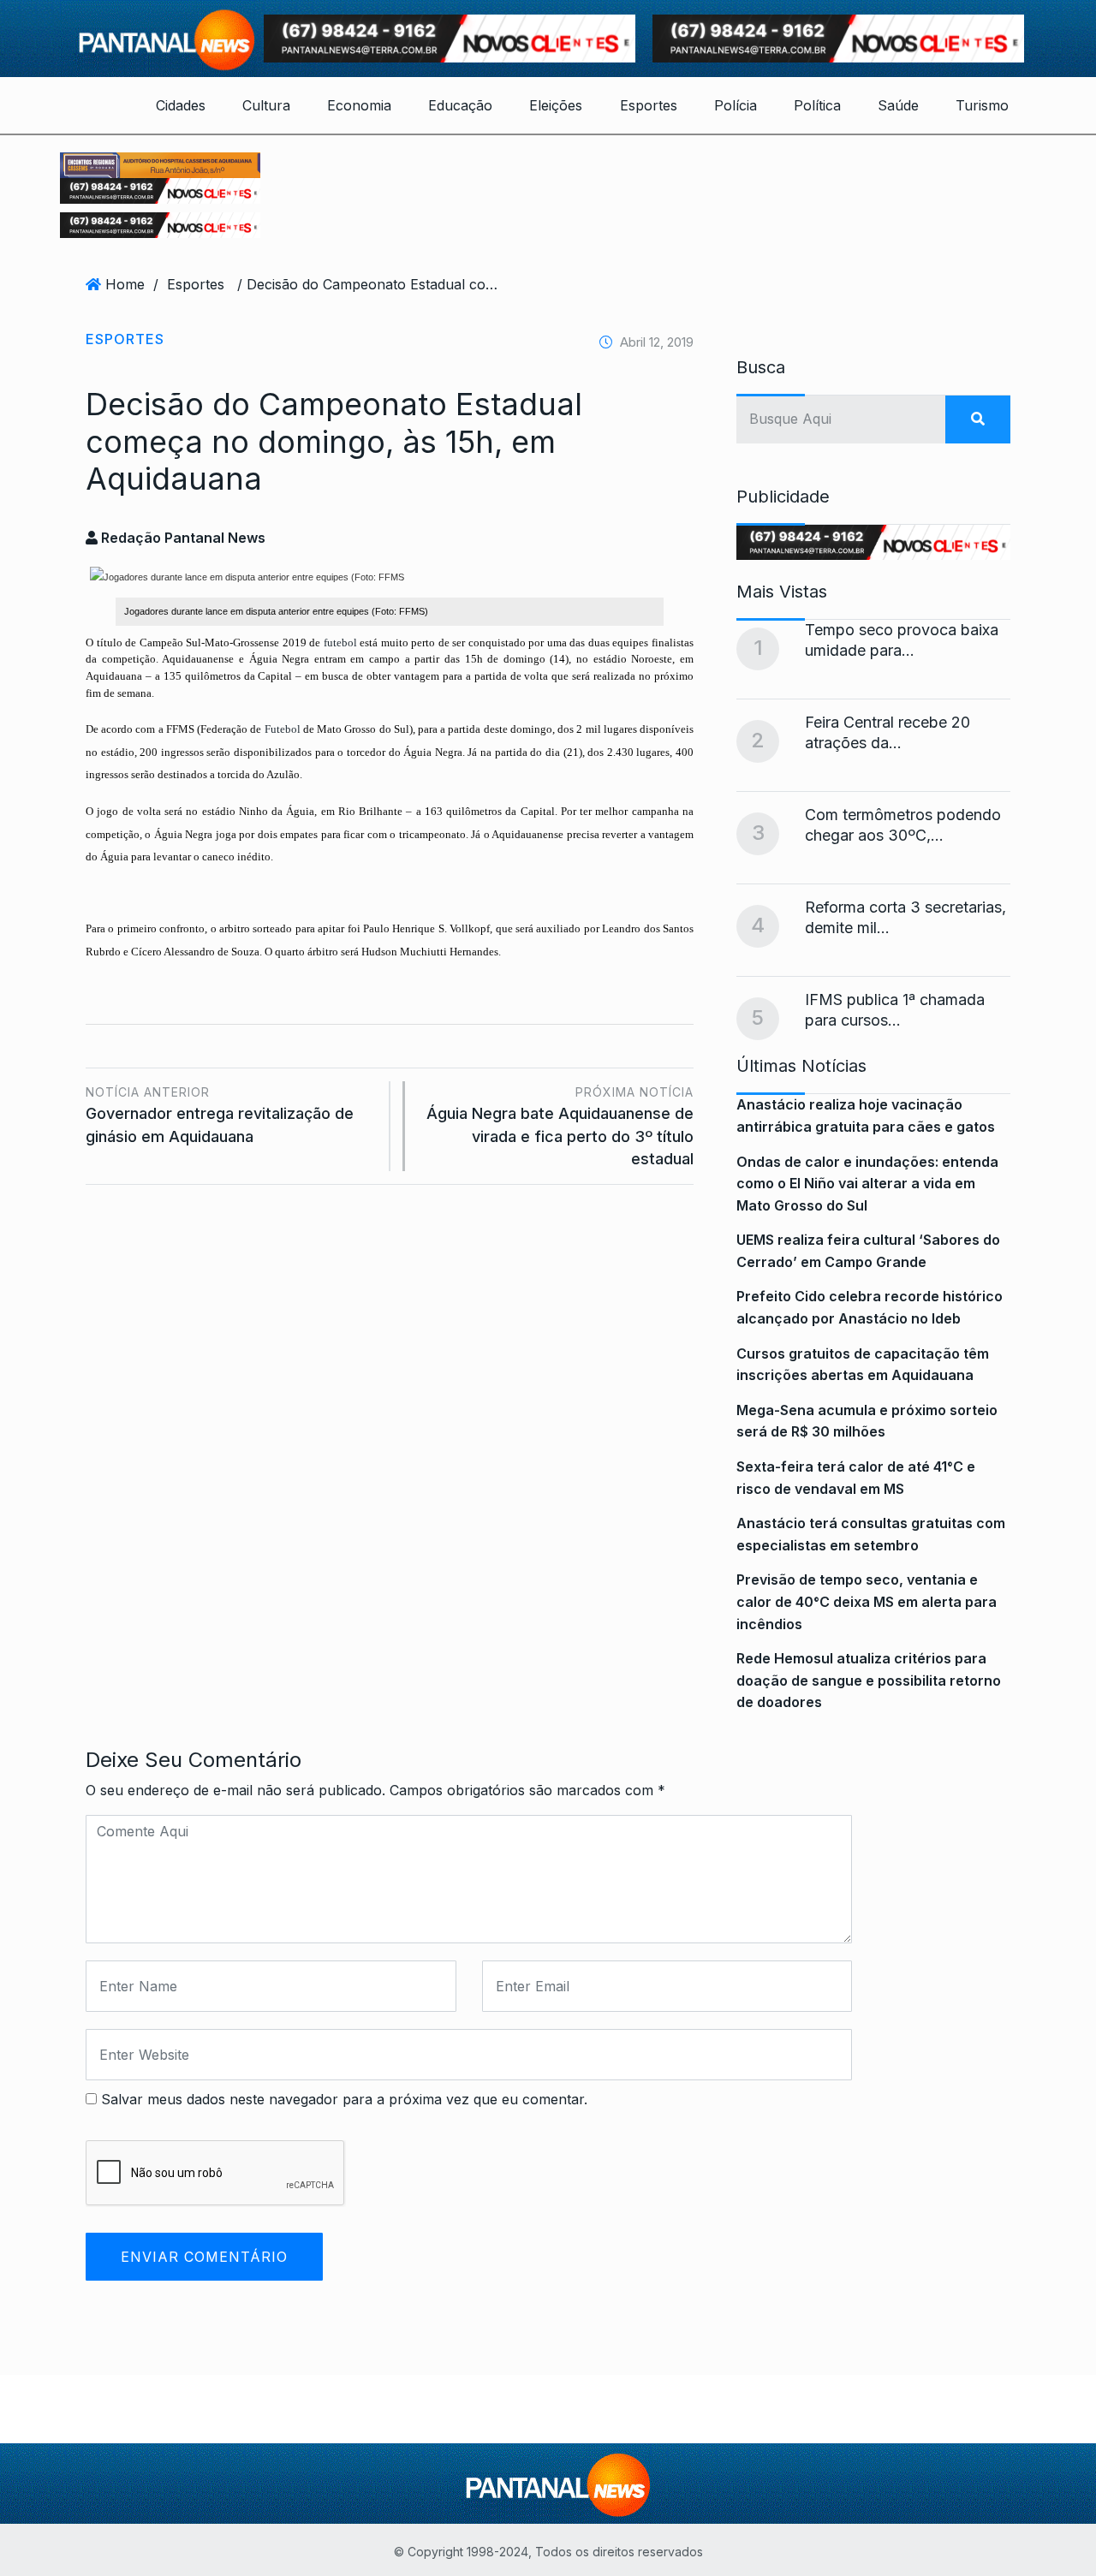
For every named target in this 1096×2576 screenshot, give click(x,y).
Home (125, 284)
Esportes (649, 105)
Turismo (982, 105)
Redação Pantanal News (182, 538)
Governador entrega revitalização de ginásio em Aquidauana (220, 1115)
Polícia (736, 105)
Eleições (556, 105)
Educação (460, 105)
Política (817, 105)
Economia (359, 105)
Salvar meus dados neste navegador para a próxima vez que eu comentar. (344, 2099)
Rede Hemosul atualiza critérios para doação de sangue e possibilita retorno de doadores (869, 1680)
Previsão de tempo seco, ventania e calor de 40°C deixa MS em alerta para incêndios (867, 1601)
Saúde (898, 105)
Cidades (181, 105)
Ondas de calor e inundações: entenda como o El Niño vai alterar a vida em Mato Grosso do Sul (867, 1184)
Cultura (266, 105)
